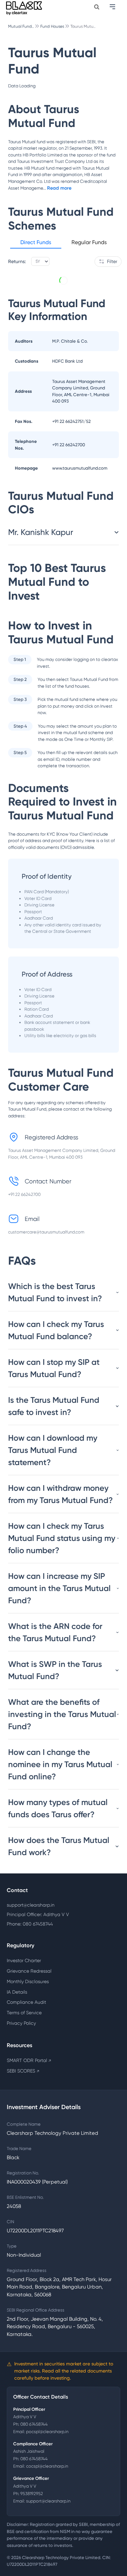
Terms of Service (24, 2013)
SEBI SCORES (23, 2071)
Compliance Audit (26, 2002)
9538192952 (32, 2494)
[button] (36, 243)
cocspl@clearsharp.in (47, 2466)
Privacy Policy (21, 2023)
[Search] (97, 7)
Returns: (17, 261)
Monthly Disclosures (28, 1981)
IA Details (17, 1992)
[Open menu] (113, 7)
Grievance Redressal (29, 1971)
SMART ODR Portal (29, 2060)
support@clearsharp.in (31, 1905)
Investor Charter (24, 1960)
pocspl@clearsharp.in (47, 2432)
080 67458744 (34, 2424)
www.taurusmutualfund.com (80, 468)
